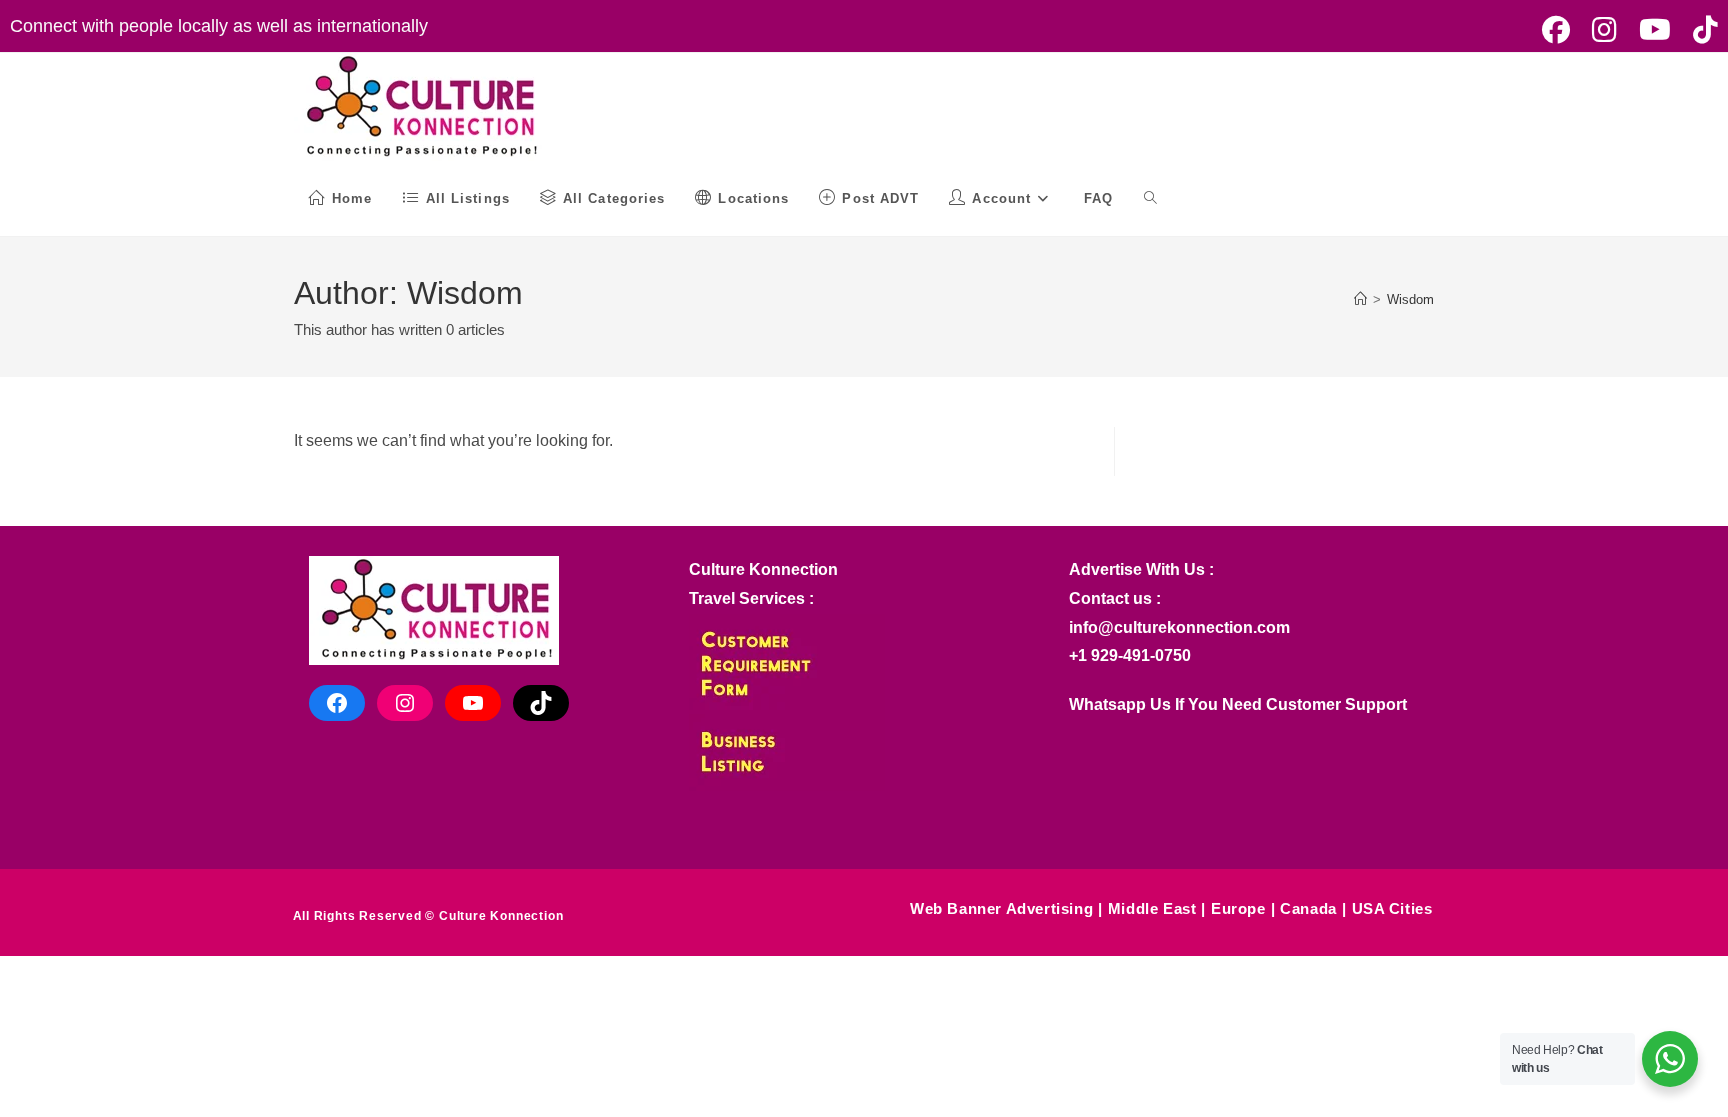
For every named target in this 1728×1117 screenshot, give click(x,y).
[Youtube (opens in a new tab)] (1655, 30)
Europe (1238, 908)
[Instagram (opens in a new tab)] (1604, 30)
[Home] (1360, 299)
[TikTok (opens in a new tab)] (1700, 30)
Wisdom (1410, 299)
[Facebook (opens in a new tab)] (1556, 30)
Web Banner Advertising (1001, 908)
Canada (1308, 908)
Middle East (1152, 908)
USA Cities (1392, 908)
